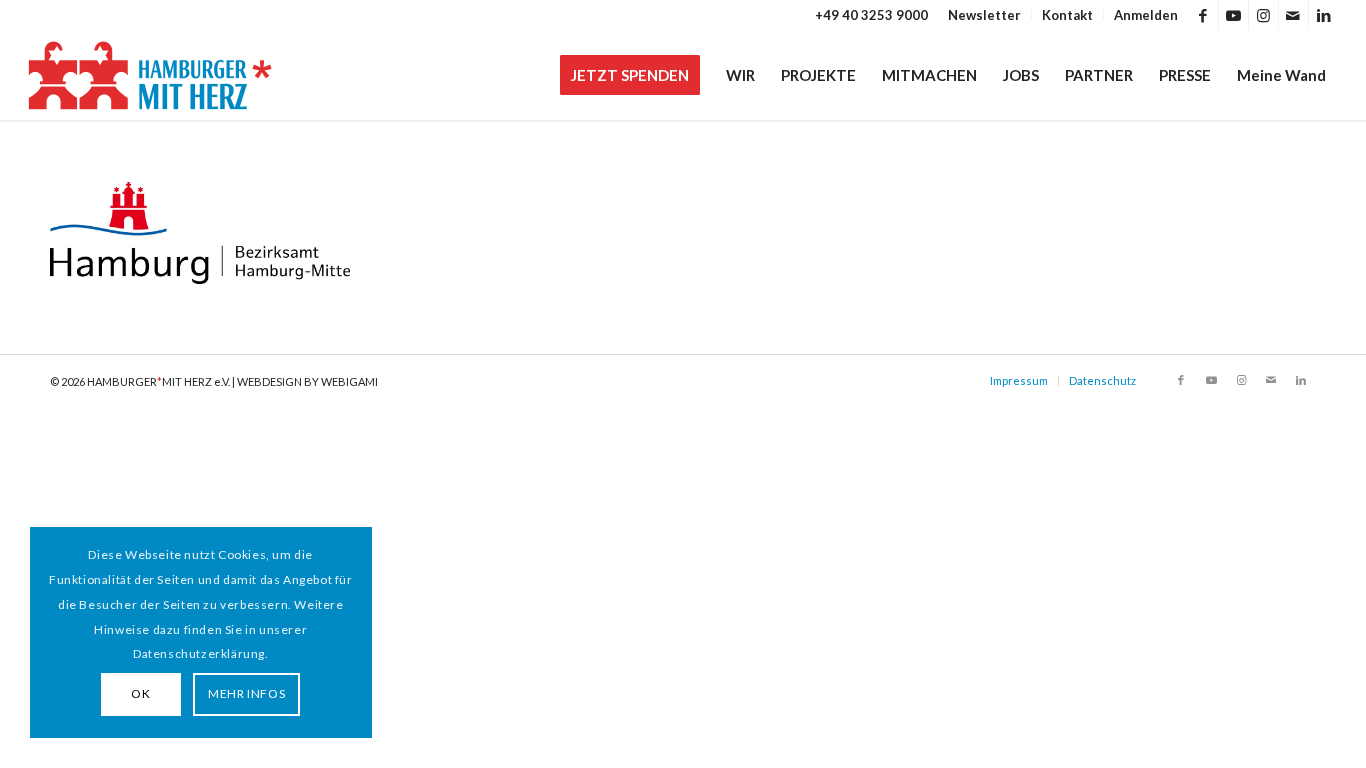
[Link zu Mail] (1293, 15)
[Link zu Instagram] (1263, 15)
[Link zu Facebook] (1203, 15)
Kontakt (1067, 15)
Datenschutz (1102, 380)
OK (140, 693)
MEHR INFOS (246, 693)
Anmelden (1146, 15)
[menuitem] (985, 15)
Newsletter (984, 15)
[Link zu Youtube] (1233, 15)
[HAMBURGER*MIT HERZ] (151, 75)
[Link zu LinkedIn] (1324, 15)
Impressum (1019, 380)
